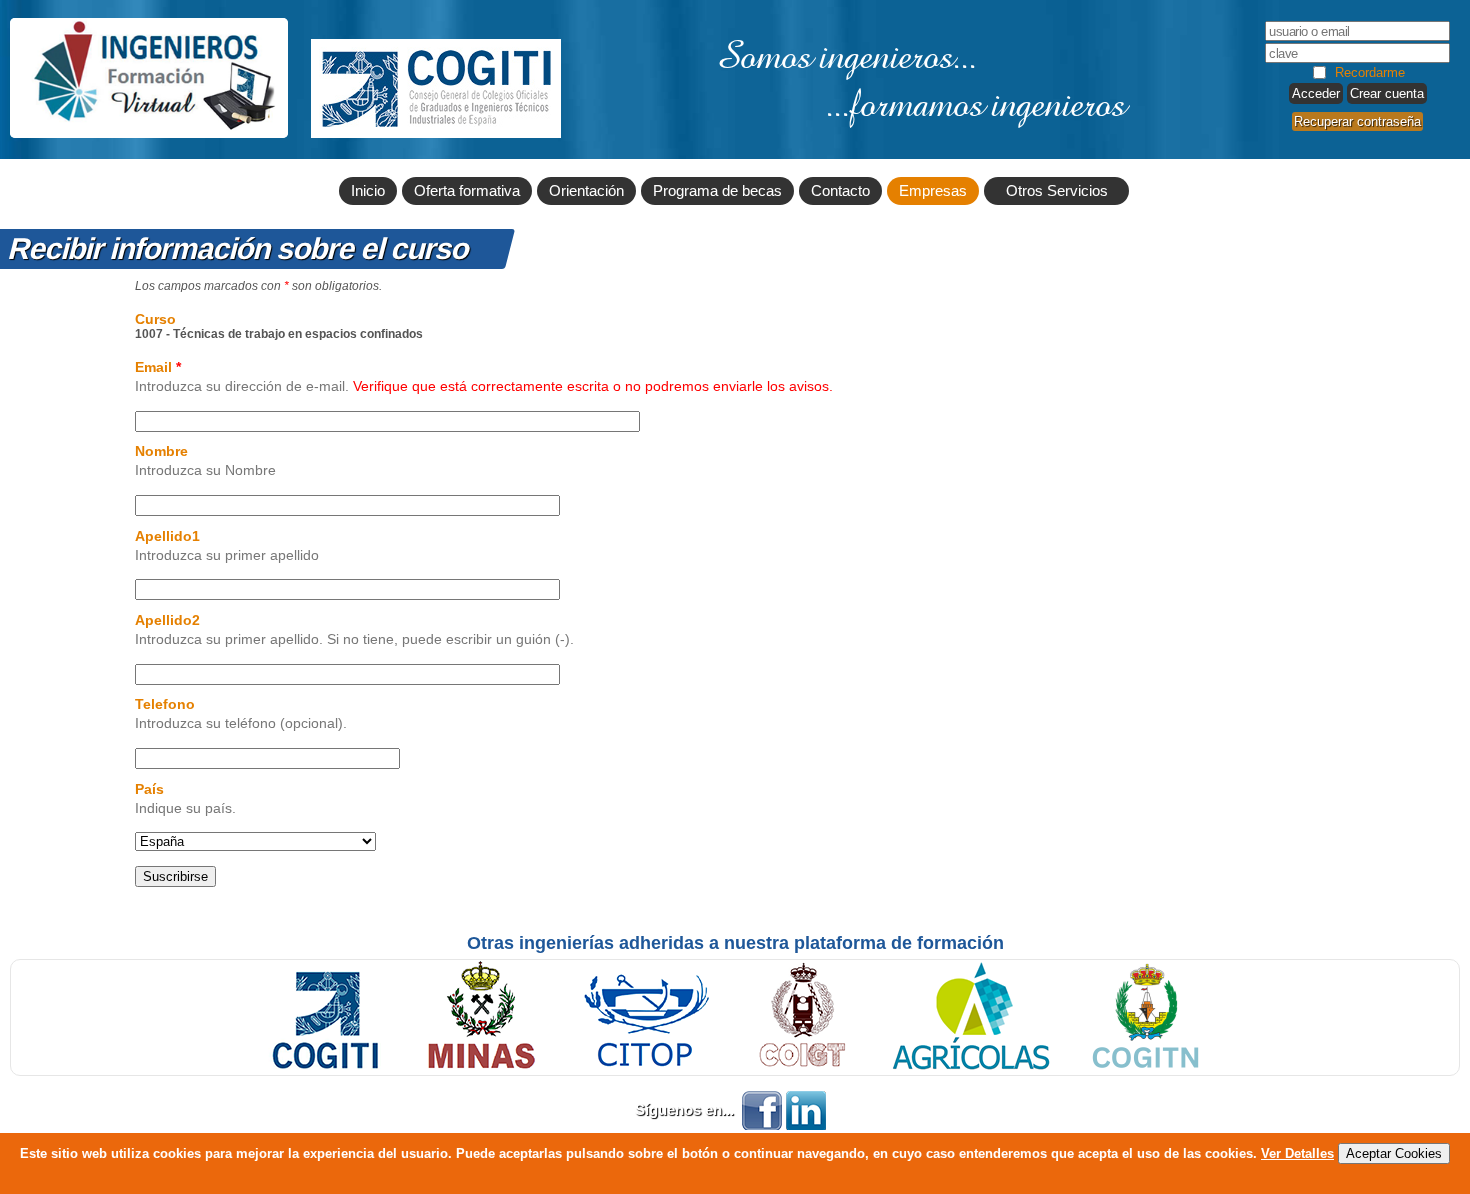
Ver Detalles (1297, 1153)
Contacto (840, 191)
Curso (155, 319)
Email (158, 367)
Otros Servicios (1057, 191)
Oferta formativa (467, 191)
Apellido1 (167, 536)
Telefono (165, 704)
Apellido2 (167, 620)
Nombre (161, 451)
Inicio (368, 191)
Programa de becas (717, 191)
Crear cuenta (1387, 93)
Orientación (586, 191)
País (149, 789)
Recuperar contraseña (1357, 121)
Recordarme (1370, 72)
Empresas (933, 191)
